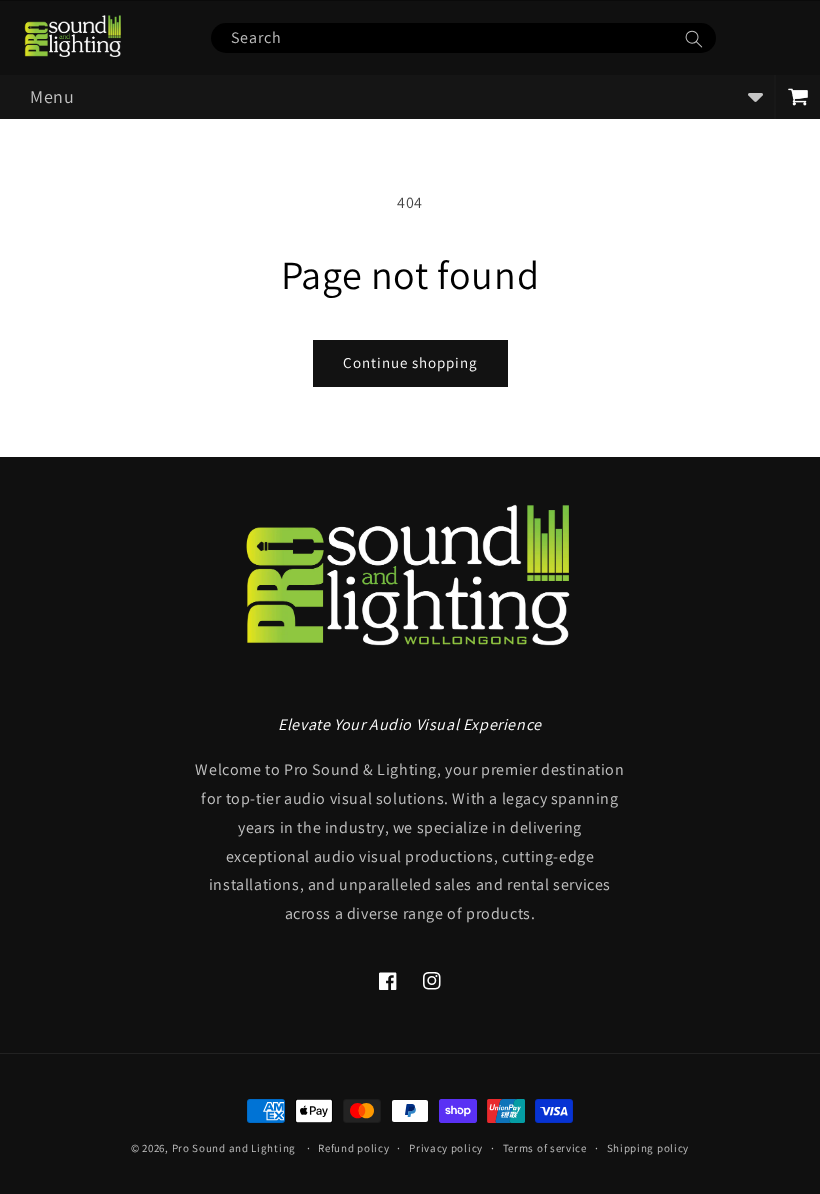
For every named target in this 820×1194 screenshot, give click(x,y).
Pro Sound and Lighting (234, 1148)
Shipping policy (648, 1148)
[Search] (694, 39)
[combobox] (463, 38)
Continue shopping (410, 362)
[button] (387, 97)
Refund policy (353, 1148)
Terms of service (545, 1148)
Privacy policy (446, 1148)
